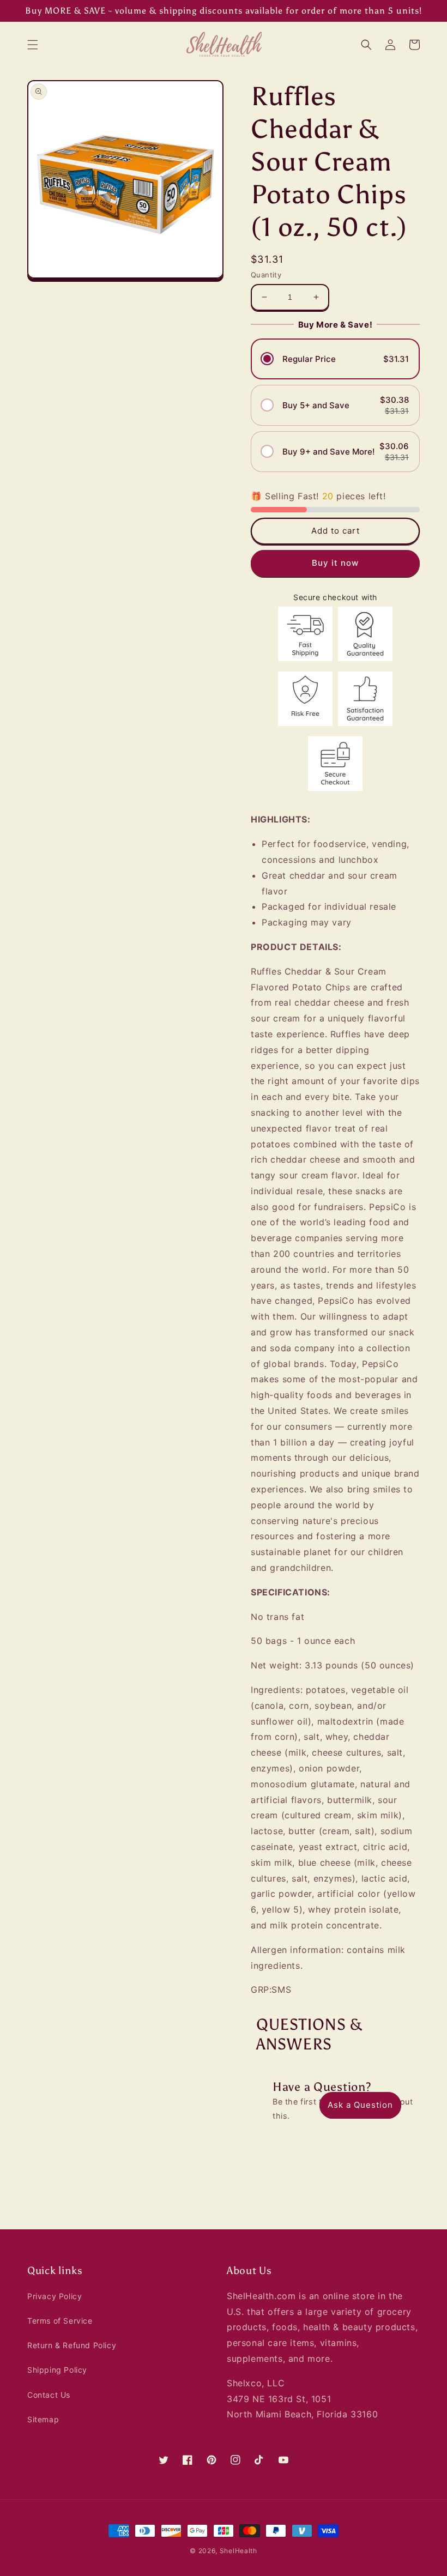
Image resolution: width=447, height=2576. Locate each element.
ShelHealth (238, 2551)
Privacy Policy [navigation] (55, 2296)
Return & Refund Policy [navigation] (72, 2345)
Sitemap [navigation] (43, 2419)
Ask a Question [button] (360, 2105)
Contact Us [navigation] (49, 2395)
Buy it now (335, 563)
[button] (33, 45)
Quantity (266, 275)
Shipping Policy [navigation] (57, 2370)
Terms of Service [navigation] (60, 2321)
